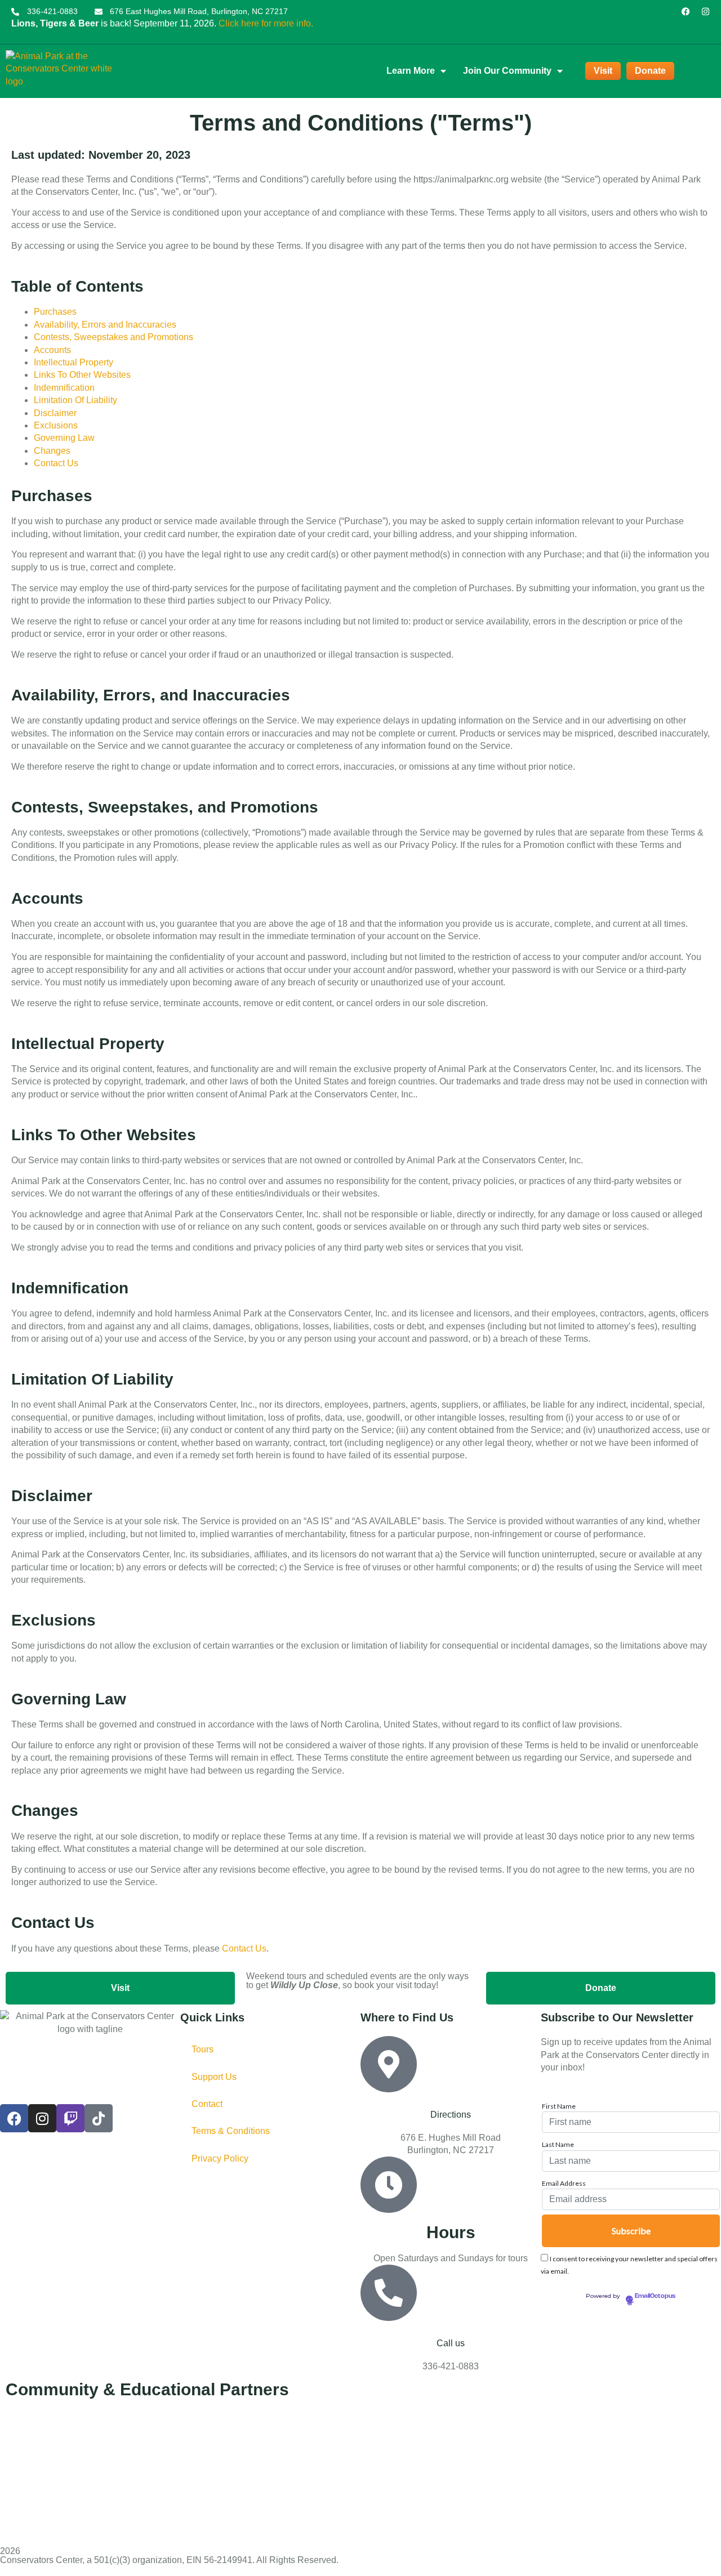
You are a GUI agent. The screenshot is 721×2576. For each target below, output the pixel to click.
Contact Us (56, 463)
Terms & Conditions (231, 2131)
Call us (451, 2343)
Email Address (564, 2184)
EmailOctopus (655, 2296)
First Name (559, 2106)
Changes (52, 451)
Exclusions (56, 425)
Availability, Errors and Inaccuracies (105, 325)
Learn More (411, 71)
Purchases (55, 312)
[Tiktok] (99, 2118)
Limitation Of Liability (75, 400)
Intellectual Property (74, 362)
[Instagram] (706, 12)
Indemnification (64, 388)
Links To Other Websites (82, 375)
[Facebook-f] (686, 12)
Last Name (558, 2145)
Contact (207, 2104)
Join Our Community (507, 71)
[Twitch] (70, 2118)
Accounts (52, 350)
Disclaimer (55, 413)
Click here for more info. (266, 23)
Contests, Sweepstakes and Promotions (114, 337)
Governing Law (64, 438)
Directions (451, 2115)
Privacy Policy (220, 2158)
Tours (202, 2049)
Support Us (214, 2077)
